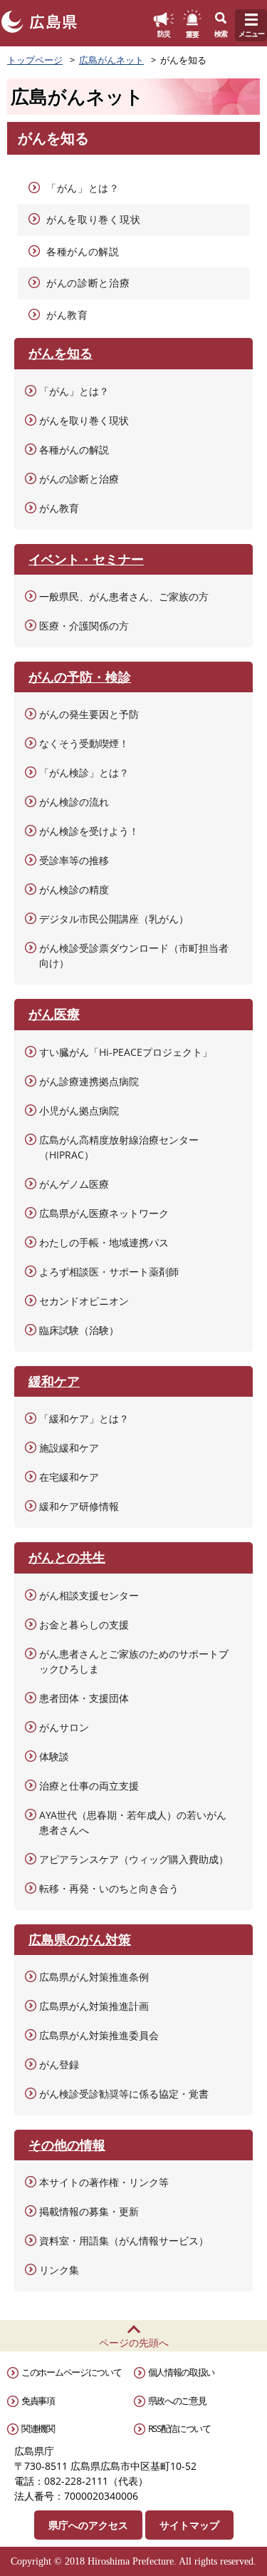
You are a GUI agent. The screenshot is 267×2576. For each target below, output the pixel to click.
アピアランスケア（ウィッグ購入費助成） (134, 1859)
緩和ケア (54, 1381)
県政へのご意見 (177, 2401)
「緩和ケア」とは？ (84, 1418)
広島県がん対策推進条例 (94, 1977)
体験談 (54, 1756)
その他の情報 (67, 2145)
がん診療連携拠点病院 (89, 1081)
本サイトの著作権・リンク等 (104, 2182)
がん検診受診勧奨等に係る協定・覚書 (124, 2094)
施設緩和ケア (69, 1448)
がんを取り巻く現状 (93, 219)
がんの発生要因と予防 (89, 714)
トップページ (35, 60)
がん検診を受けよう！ (89, 831)
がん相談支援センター (89, 1595)
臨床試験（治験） (79, 1330)
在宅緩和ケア (69, 1477)
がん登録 (59, 2064)
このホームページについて (71, 2372)
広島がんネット (111, 60)
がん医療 (54, 1014)
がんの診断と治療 (88, 283)
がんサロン (64, 1727)
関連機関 (38, 2428)
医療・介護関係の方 (84, 626)
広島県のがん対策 (80, 1939)
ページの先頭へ (134, 2342)
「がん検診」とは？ (84, 773)
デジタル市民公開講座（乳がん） (114, 919)
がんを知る (61, 353)
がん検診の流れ (74, 802)
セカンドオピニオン (84, 1301)
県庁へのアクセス (88, 2525)
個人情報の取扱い (182, 2372)
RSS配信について (179, 2428)
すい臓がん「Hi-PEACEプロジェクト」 (126, 1052)
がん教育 (67, 315)
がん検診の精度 (74, 889)
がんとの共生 (67, 1557)
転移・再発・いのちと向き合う (109, 1888)
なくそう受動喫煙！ (84, 743)
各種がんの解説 (83, 251)
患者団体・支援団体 (84, 1698)
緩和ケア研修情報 (79, 1506)
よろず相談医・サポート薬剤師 (109, 1272)
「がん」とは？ (83, 188)
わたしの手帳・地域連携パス (104, 1242)
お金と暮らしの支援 (84, 1625)
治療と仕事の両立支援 (89, 1786)
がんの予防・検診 (80, 677)
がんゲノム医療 (74, 1184)
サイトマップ (189, 2525)
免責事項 (38, 2401)
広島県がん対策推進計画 (94, 2006)
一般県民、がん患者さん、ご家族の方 (124, 596)
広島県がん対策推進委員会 (99, 2035)
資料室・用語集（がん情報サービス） (124, 2241)
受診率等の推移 (74, 860)
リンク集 (59, 2270)
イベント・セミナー (86, 559)
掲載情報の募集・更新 (89, 2211)
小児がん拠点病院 (79, 1110)
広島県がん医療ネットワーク (104, 1213)
